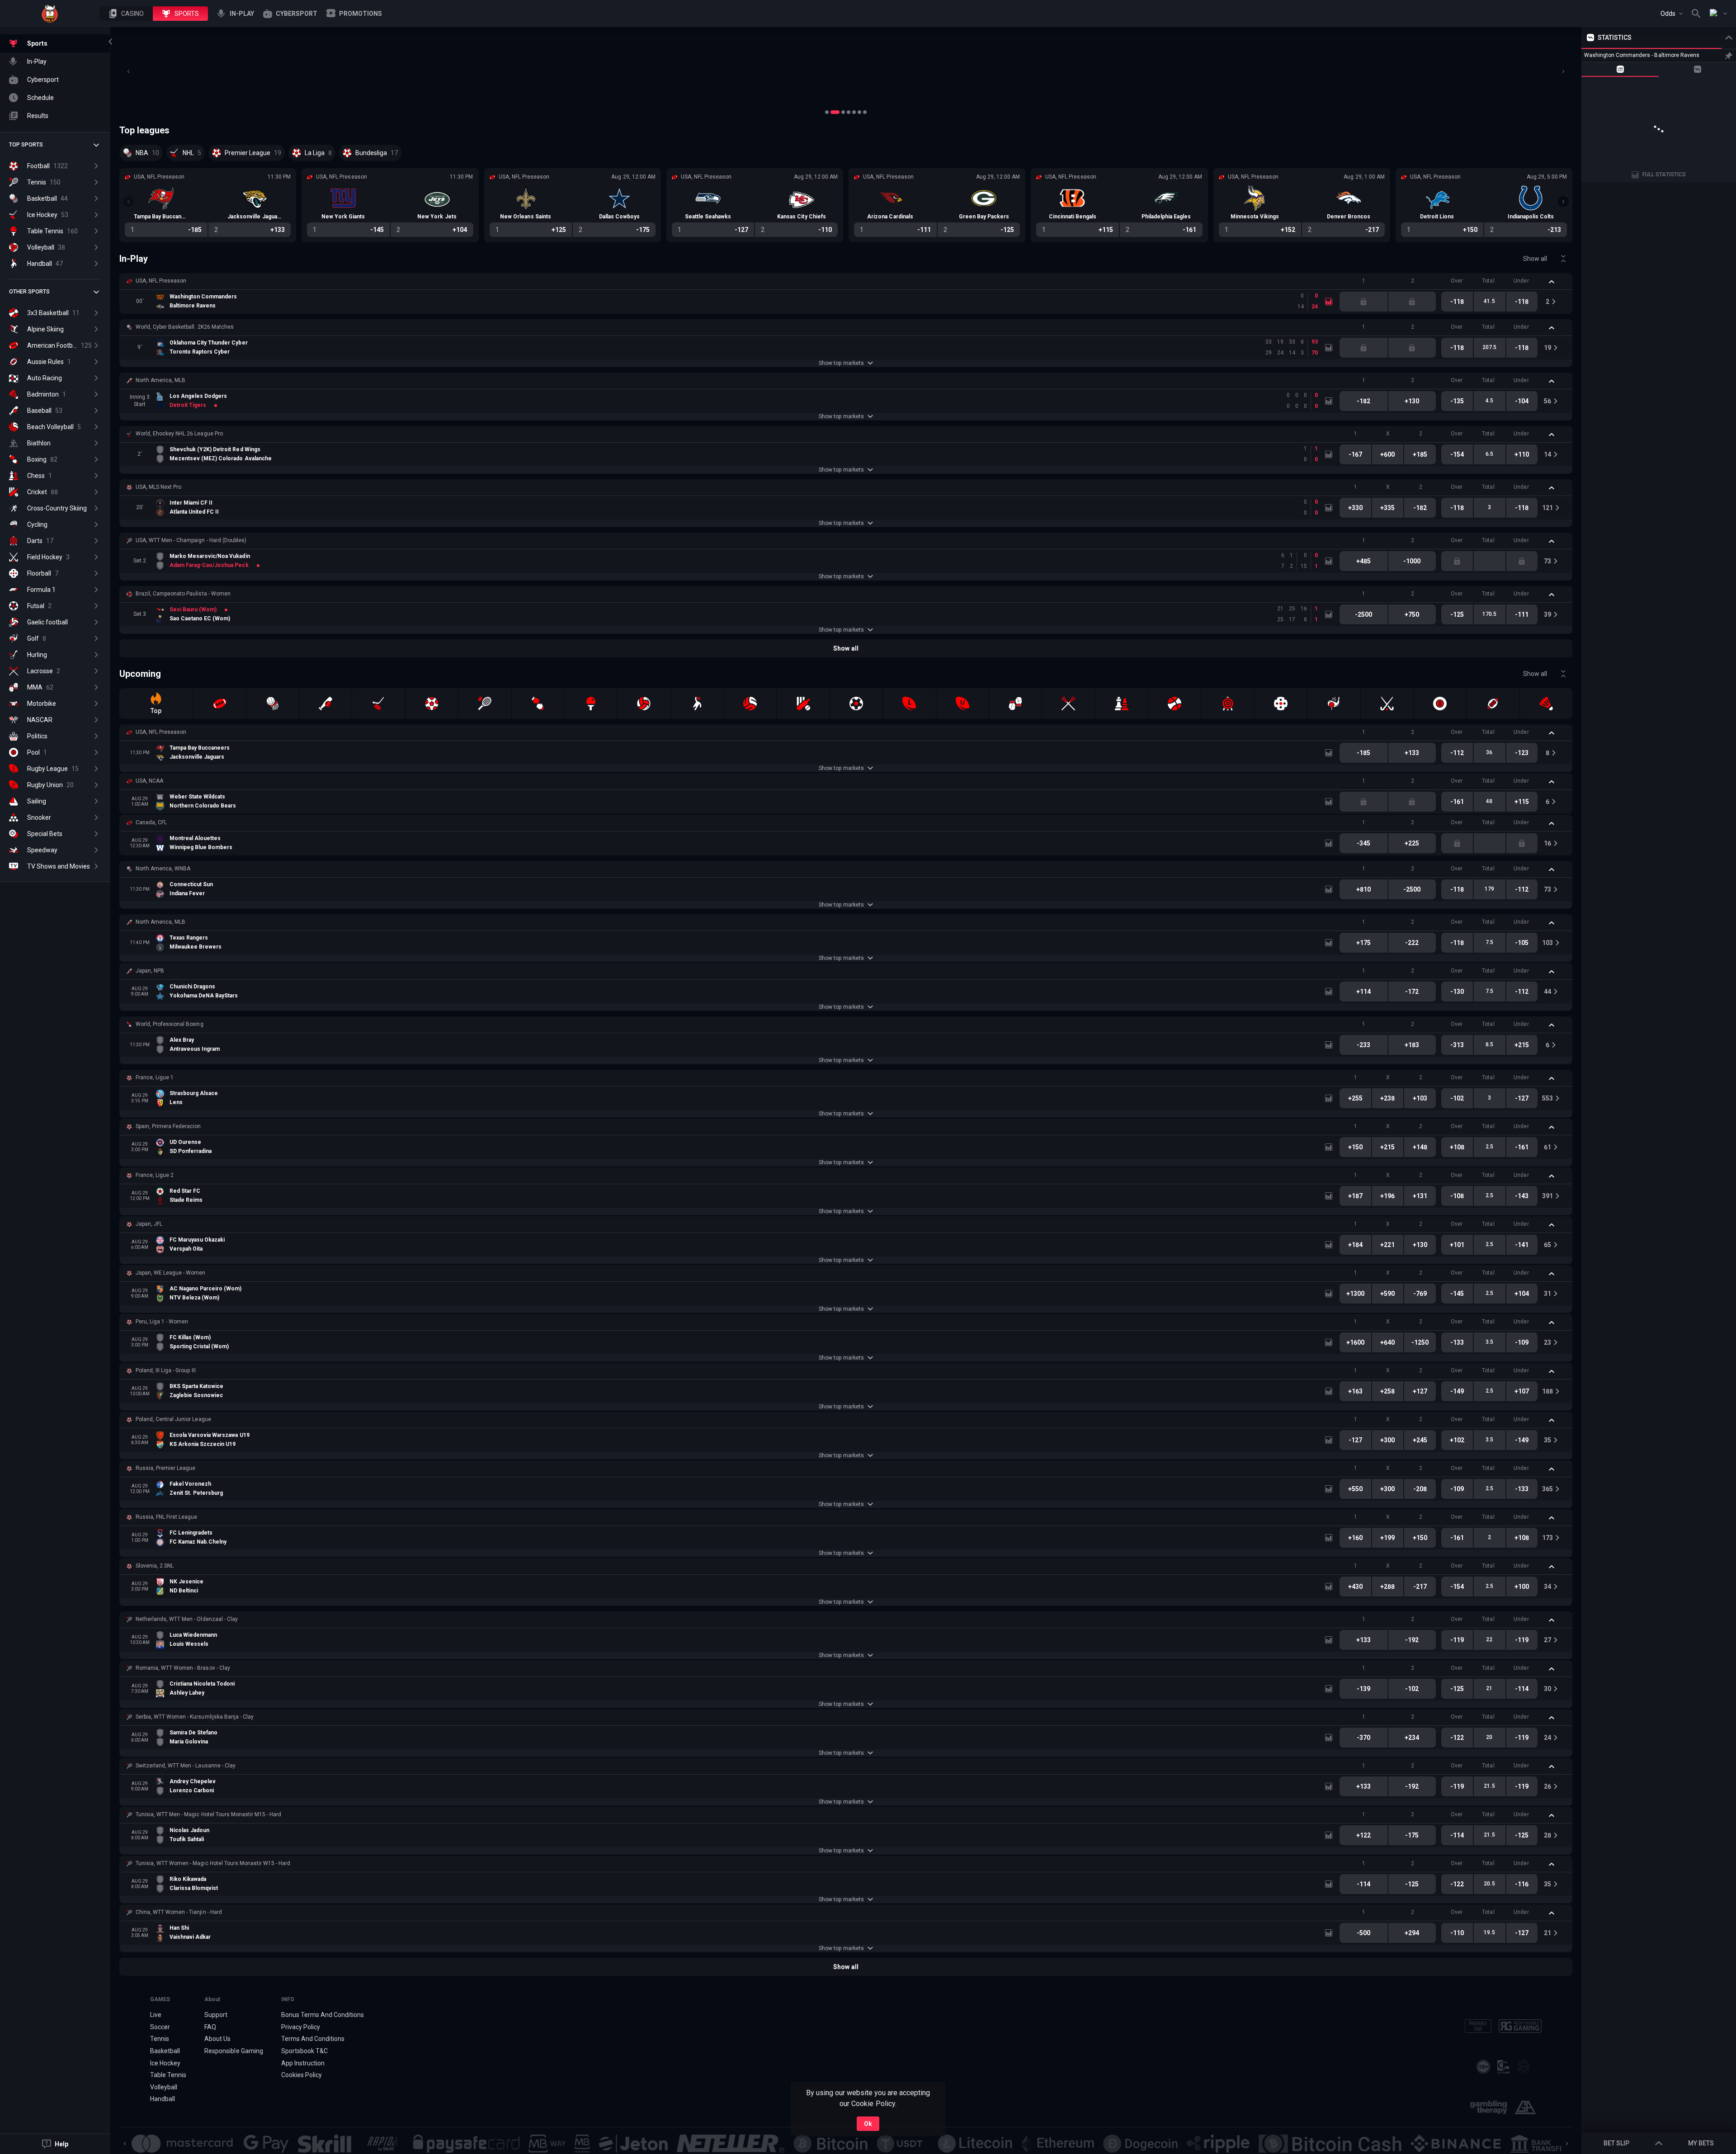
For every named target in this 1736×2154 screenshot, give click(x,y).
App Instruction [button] (303, 2063)
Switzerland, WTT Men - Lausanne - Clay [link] (186, 1766)
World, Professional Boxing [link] (170, 1024)
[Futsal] (856, 704)
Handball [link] (163, 2099)
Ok (868, 2124)
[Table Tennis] (591, 704)
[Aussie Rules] (1493, 704)
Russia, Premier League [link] (165, 1468)
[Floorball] (1281, 704)
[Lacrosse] (1068, 704)
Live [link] (156, 2015)
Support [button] (216, 2015)
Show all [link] (1535, 259)
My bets (1701, 2143)
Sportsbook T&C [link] (304, 2051)
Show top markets (841, 363)
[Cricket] (803, 704)
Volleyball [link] (164, 2087)
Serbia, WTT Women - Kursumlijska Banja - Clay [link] (195, 1717)
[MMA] (1015, 704)
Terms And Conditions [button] (313, 2039)
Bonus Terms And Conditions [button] (323, 2015)
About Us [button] (217, 2039)
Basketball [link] (165, 2051)
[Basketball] (273, 704)
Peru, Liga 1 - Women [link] (162, 1322)
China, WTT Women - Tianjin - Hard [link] (179, 1912)
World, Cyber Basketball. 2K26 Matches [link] (185, 327)
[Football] (432, 704)
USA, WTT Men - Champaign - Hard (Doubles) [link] (191, 540)
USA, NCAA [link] (149, 781)
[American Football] (219, 704)
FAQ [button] (210, 2027)
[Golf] (1334, 704)
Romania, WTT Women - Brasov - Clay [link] (183, 1668)
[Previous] (128, 71)
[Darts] (1227, 704)
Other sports (29, 292)
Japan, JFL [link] (149, 1224)
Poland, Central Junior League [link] (173, 1419)
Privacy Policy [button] (301, 2027)
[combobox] (1672, 14)
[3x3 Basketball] (1175, 704)
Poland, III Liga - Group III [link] (166, 1370)
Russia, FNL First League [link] (166, 1517)
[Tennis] (485, 704)
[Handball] (697, 704)
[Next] (1563, 71)
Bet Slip (1616, 2143)
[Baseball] (325, 704)
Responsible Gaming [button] (234, 2051)
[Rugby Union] (962, 704)
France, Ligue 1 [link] (155, 1077)
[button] (126, 14)
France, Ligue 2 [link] (155, 1175)
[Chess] (1122, 704)
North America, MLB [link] (160, 380)
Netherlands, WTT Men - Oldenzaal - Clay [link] (187, 1619)
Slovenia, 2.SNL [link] (155, 1566)
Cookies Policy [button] (302, 2075)
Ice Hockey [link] (165, 2063)
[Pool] (1440, 704)
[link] (50, 14)
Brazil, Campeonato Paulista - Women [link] (183, 594)
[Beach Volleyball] (750, 704)
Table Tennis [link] (168, 2075)
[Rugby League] (909, 704)
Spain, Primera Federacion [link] (168, 1126)
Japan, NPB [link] (150, 971)
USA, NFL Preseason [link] (161, 281)
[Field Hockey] (1387, 704)
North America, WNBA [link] (163, 869)
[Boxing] (538, 704)
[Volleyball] (644, 704)
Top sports (26, 145)
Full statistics (1664, 175)
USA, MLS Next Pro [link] (158, 487)
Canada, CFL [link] (151, 822)
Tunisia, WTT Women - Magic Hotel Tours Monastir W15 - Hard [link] (213, 1863)
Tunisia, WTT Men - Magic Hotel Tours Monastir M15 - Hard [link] (208, 1814)
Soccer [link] (160, 2027)
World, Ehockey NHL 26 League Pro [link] (179, 434)
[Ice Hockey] (378, 704)
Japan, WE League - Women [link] (170, 1273)
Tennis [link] (160, 2039)
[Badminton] (1546, 704)
